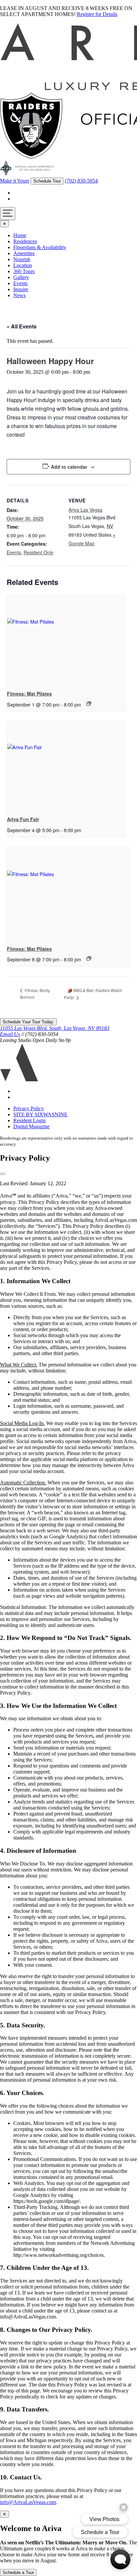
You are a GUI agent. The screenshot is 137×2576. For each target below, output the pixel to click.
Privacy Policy (29, 1108)
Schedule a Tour (18, 2573)
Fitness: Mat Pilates (29, 694)
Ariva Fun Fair (23, 819)
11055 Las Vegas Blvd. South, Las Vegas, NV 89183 (55, 1028)
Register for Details (97, 14)
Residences (25, 241)
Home (20, 235)
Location (23, 265)
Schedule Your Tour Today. (28, 1022)
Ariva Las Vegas (85, 510)
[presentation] (66, 640)
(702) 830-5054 (81, 181)
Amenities (24, 253)
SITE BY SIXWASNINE (40, 1114)
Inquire (21, 289)
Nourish (22, 259)
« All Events (22, 326)
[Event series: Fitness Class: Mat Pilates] (89, 704)
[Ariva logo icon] (19, 1080)
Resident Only (38, 552)
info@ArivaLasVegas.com (28, 2502)
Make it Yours (15, 181)
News (19, 295)
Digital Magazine (31, 1126)
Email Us (10, 1034)
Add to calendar (69, 467)
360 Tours (24, 271)
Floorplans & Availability (40, 247)
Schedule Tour (47, 181)
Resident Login (29, 1120)
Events (20, 283)
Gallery (21, 277)
